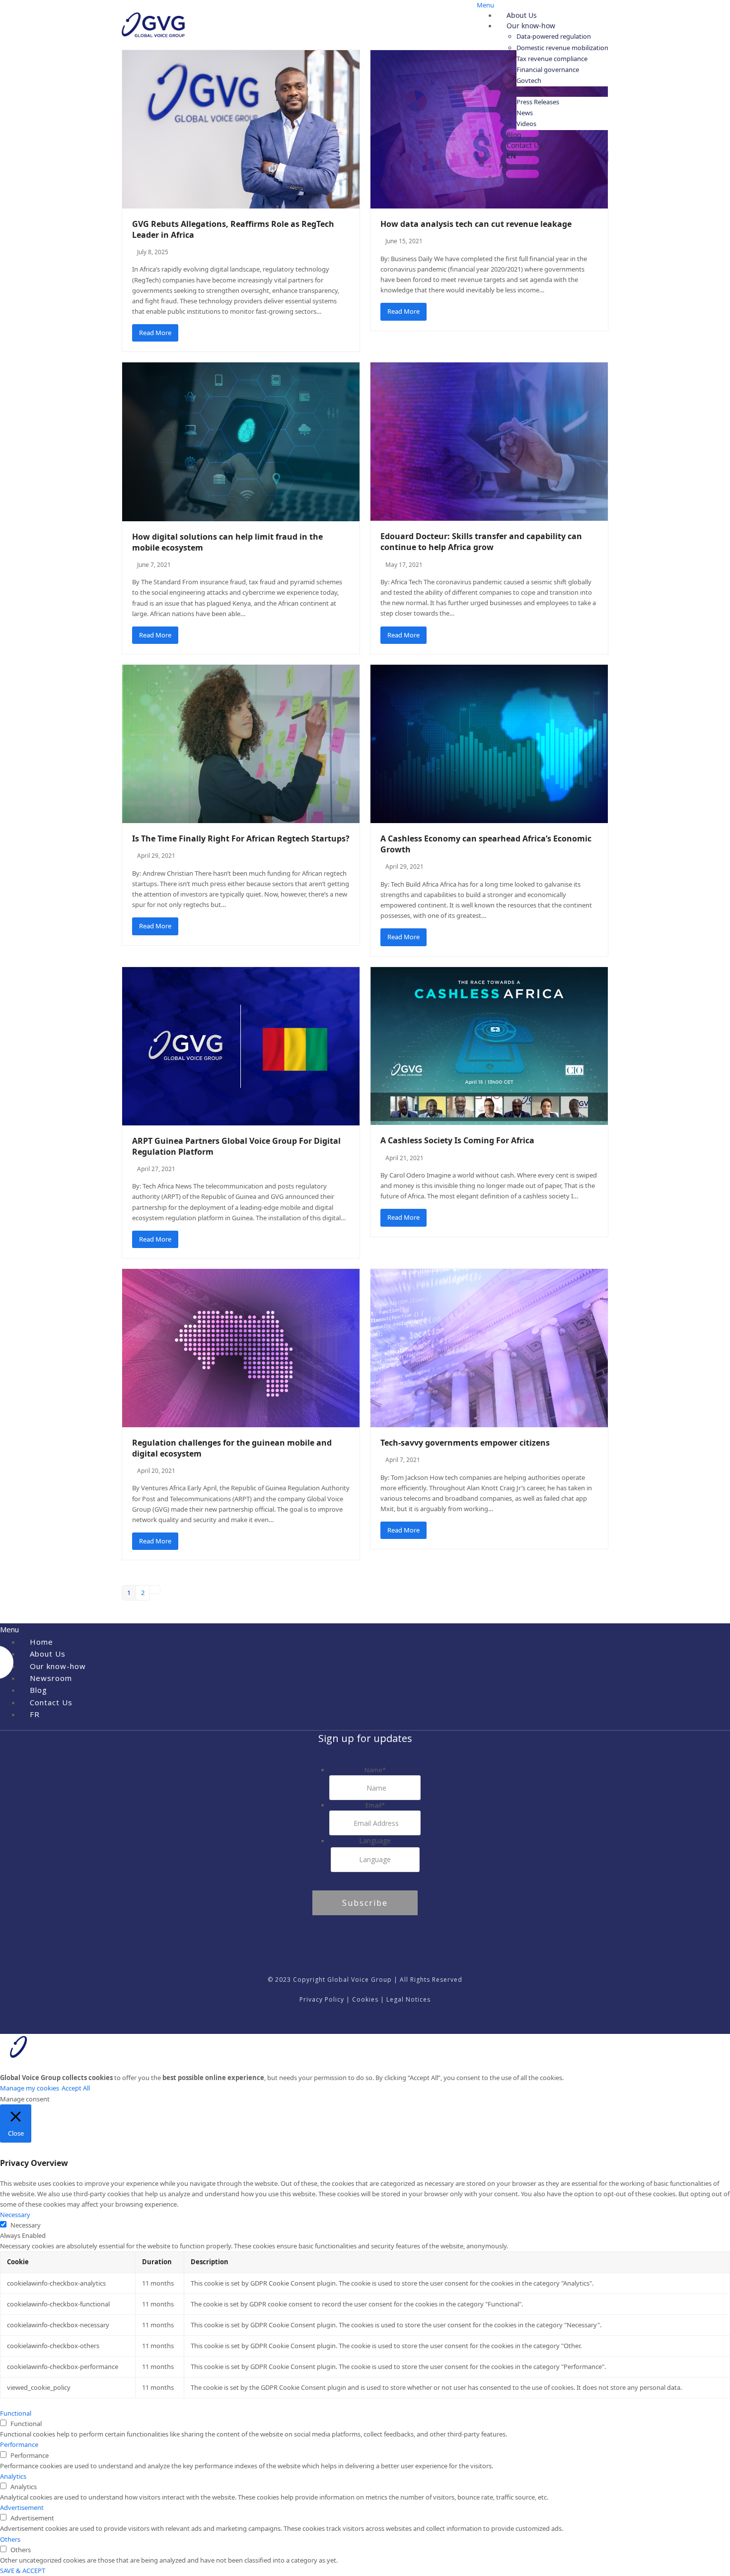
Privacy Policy (322, 1999)
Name (375, 1770)
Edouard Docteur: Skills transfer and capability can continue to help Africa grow (481, 542)
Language (375, 1841)
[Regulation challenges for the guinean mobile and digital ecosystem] (241, 1347)
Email (375, 1805)
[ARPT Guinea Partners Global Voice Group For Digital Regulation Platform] (241, 1045)
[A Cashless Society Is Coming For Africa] (489, 1045)
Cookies (365, 1999)
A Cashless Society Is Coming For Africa (457, 1140)
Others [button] (10, 2539)
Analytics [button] (13, 2476)
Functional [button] (16, 2413)
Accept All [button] (76, 2088)
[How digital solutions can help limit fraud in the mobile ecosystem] (241, 441)
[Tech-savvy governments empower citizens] (489, 1347)
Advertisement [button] (22, 2507)
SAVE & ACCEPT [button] (23, 2571)
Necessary (26, 2225)
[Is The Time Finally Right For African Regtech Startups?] (241, 743)
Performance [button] (19, 2444)
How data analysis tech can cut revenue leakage (476, 224)
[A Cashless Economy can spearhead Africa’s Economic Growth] (489, 743)
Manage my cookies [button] (30, 2088)
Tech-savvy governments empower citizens (465, 1443)
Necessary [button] (15, 2215)
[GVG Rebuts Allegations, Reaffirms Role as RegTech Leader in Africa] (241, 129)
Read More (155, 333)
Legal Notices (408, 1999)
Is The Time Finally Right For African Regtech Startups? (241, 838)
